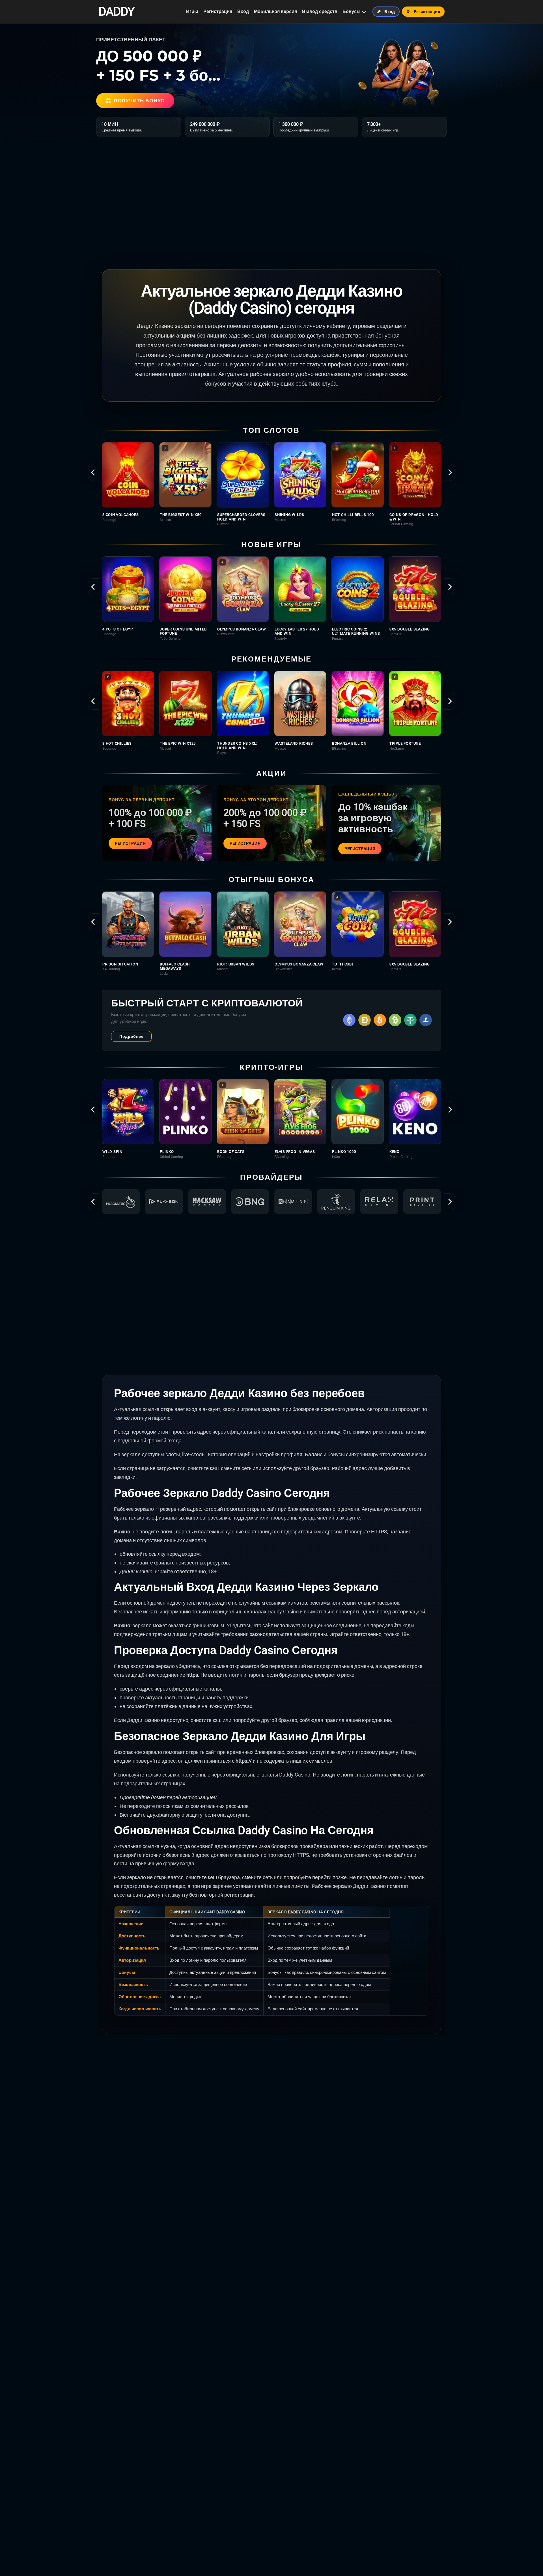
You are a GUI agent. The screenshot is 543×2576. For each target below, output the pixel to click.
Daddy (116, 12)
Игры (192, 11)
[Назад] (93, 472)
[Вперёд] (450, 472)
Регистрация (218, 11)
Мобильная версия (275, 11)
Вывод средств (320, 11)
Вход (243, 11)
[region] (271, 484)
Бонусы (352, 11)
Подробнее (131, 1036)
